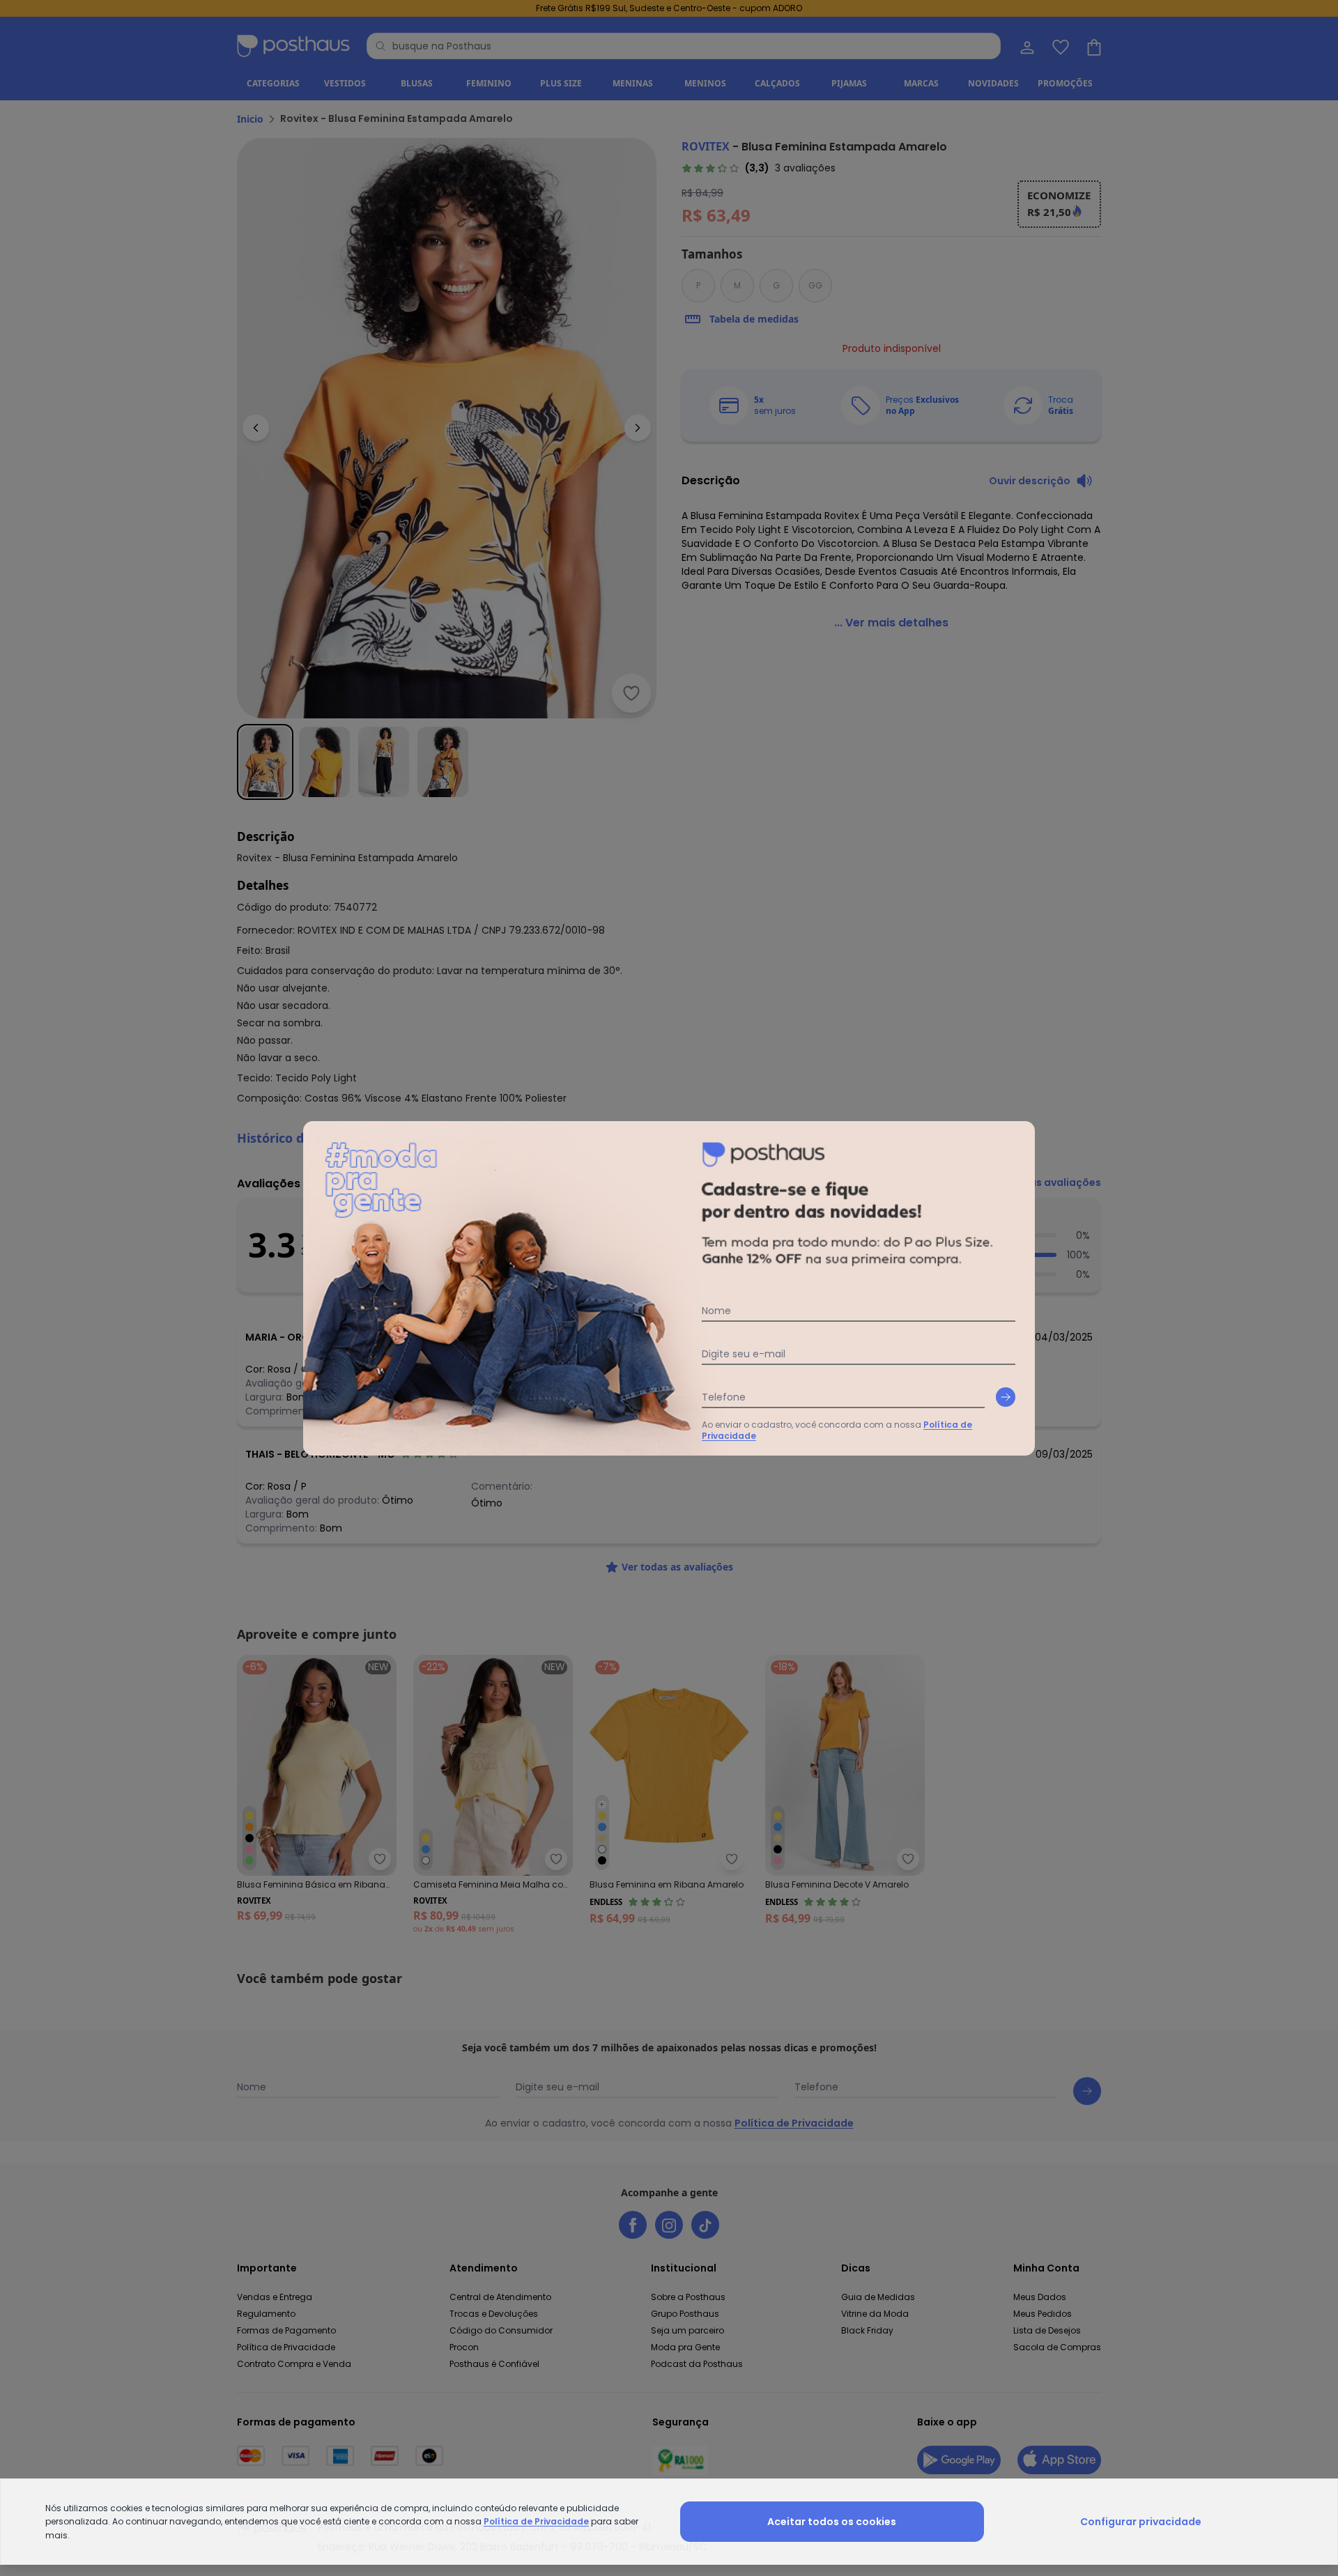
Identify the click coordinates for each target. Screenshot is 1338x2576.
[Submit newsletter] (1006, 1397)
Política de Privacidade (536, 2521)
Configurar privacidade (1141, 2522)
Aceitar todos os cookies (832, 2522)
